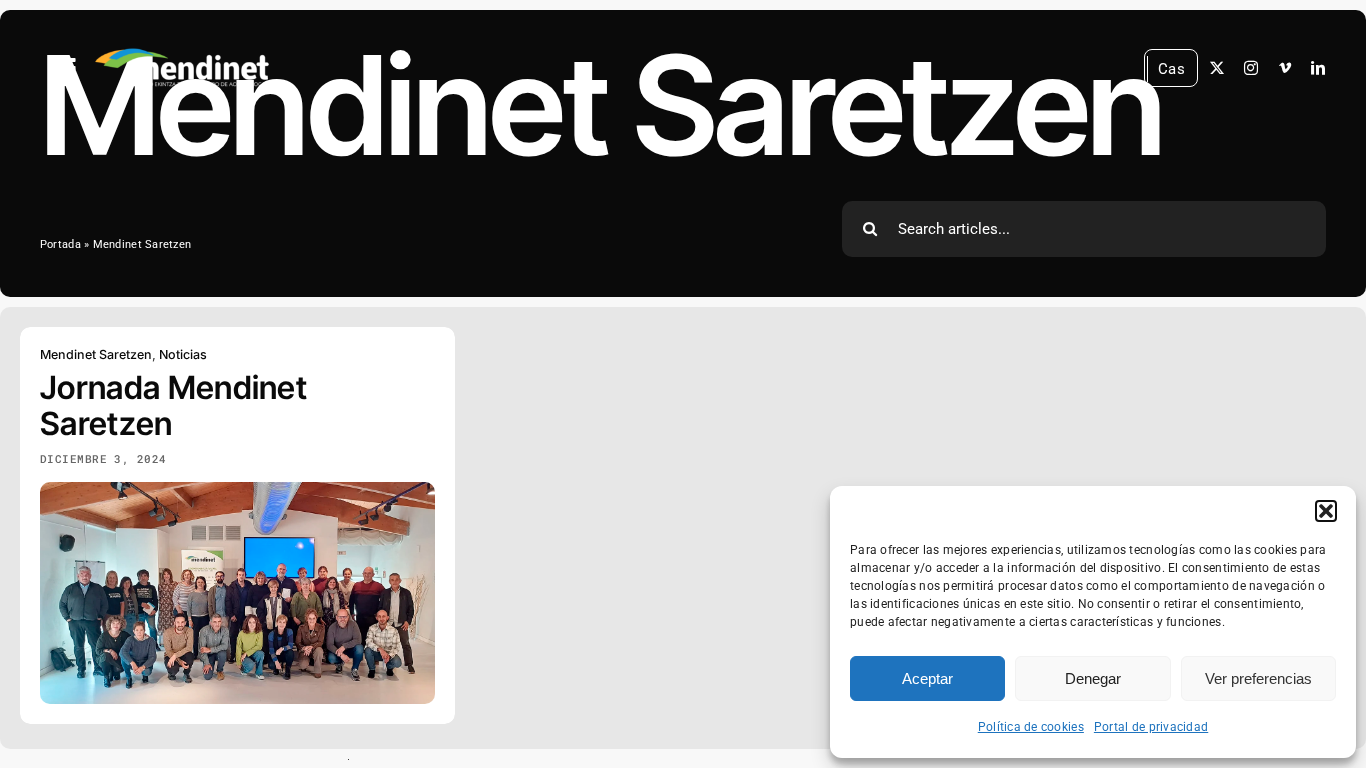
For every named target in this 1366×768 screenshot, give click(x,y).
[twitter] (1217, 68)
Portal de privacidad (1151, 727)
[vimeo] (1285, 68)
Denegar (1093, 678)
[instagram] (1251, 68)
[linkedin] (1318, 68)
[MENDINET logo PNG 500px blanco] (182, 49)
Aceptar (927, 678)
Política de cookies (1031, 727)
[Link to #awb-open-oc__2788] (64, 69)
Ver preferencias (1258, 678)
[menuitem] (1171, 69)
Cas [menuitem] (1171, 68)
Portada (60, 244)
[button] (1326, 511)
